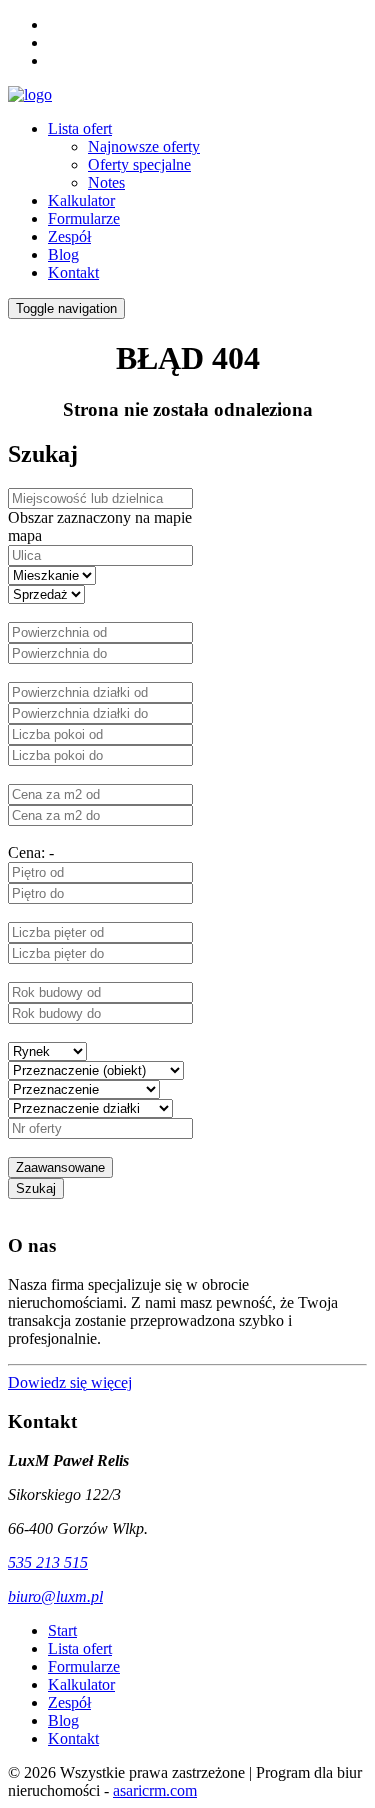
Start (62, 1630)
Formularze (84, 218)
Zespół (69, 236)
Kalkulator (81, 200)
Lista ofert (80, 128)
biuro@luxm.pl (55, 1596)
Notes (106, 182)
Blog (63, 254)
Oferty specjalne (139, 164)
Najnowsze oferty (144, 146)
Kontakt (73, 272)
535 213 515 (48, 1562)
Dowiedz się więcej (70, 1382)
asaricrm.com (155, 1790)
